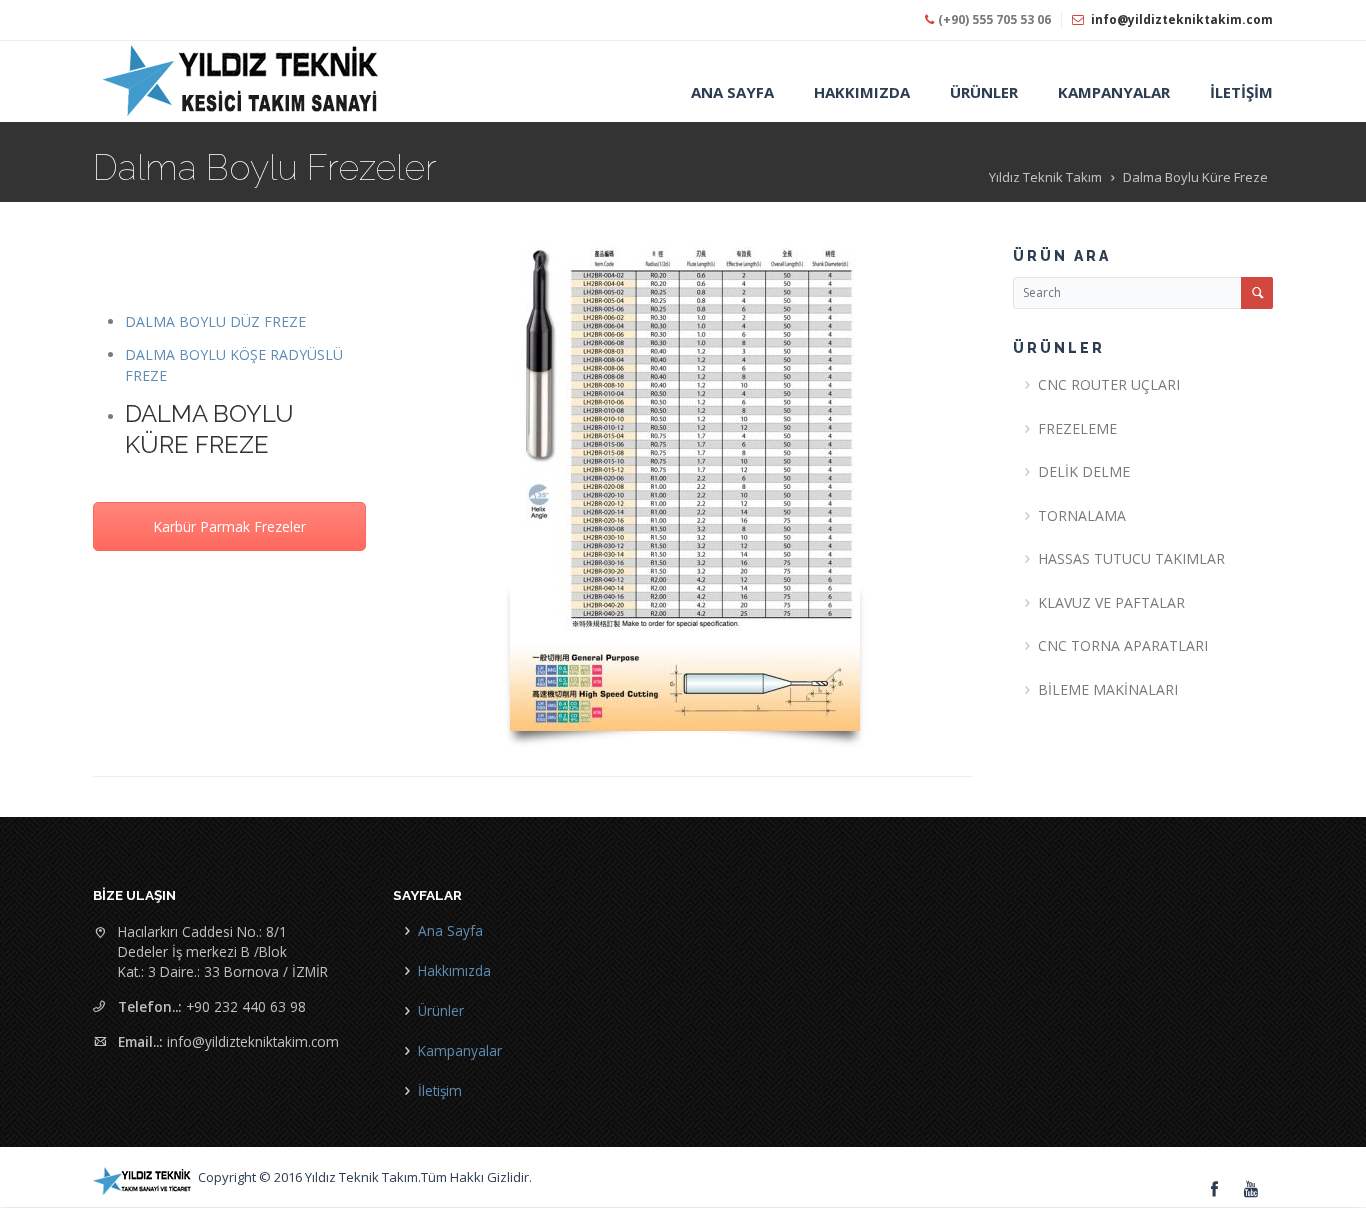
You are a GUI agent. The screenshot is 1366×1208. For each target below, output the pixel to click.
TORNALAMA (1082, 515)
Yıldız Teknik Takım (1045, 177)
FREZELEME (1077, 428)
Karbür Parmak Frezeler (229, 526)
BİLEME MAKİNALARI (1108, 689)
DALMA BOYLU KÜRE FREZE (209, 429)
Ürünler (441, 1010)
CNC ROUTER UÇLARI (1109, 384)
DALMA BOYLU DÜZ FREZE (215, 321)
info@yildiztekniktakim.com (1182, 19)
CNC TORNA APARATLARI (1123, 645)
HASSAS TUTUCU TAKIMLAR (1131, 558)
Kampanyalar (460, 1050)
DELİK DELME (1084, 471)
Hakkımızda (454, 970)
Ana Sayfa (450, 930)
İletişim (440, 1090)
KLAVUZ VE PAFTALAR (1111, 602)
